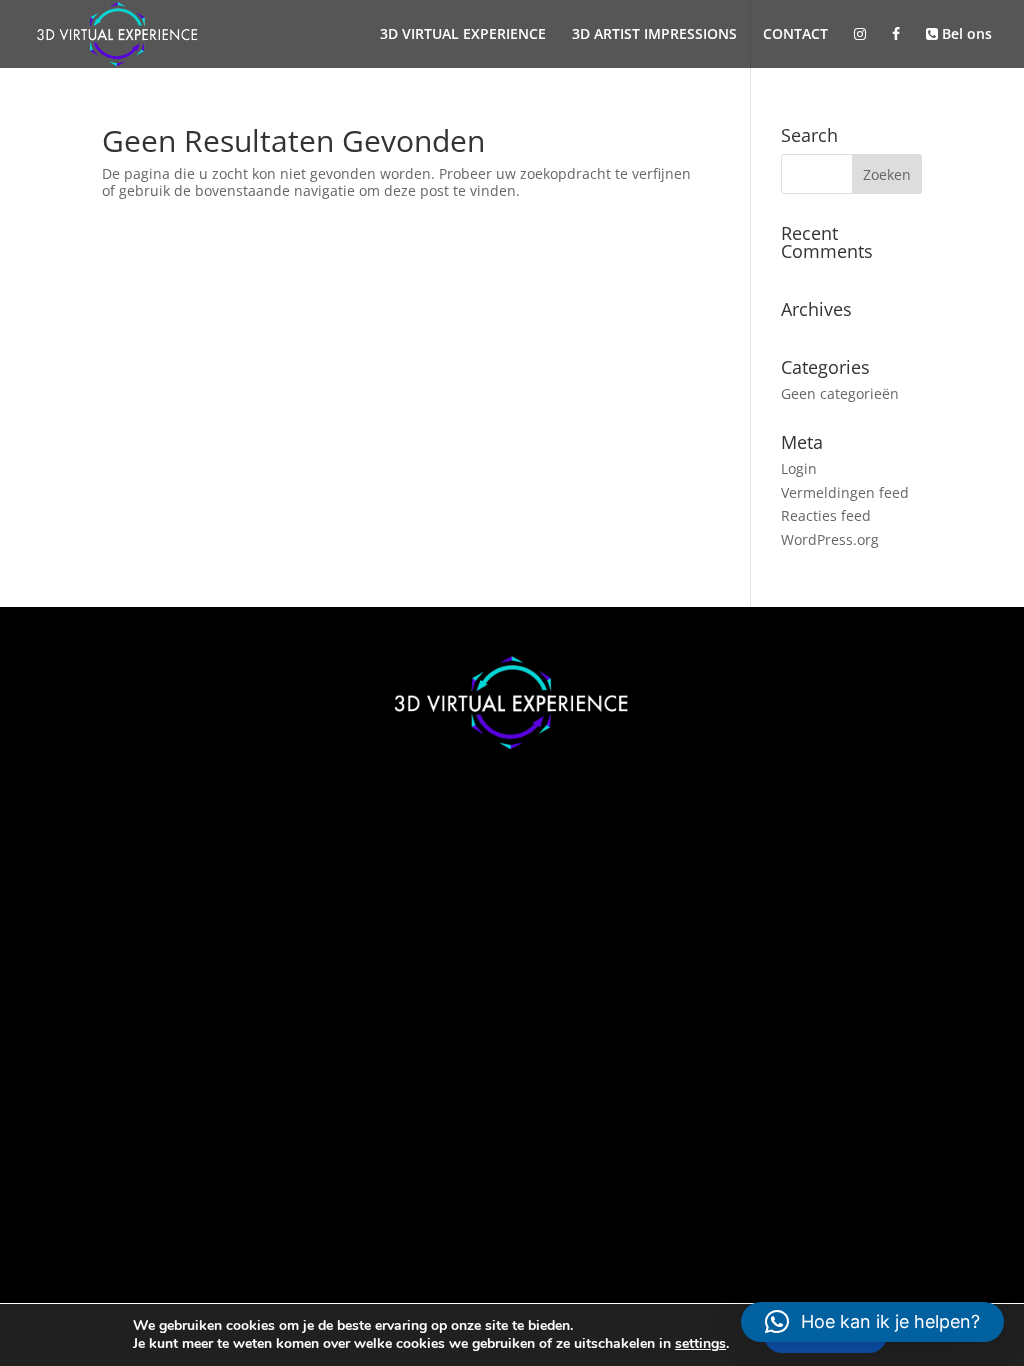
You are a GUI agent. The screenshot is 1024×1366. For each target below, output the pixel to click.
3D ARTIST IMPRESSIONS (654, 35)
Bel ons (965, 35)
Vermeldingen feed (845, 492)
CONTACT (795, 35)
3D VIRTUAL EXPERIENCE (463, 35)
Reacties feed (826, 515)
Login (799, 468)
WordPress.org (830, 539)
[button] (872, 1322)
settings (700, 1344)
